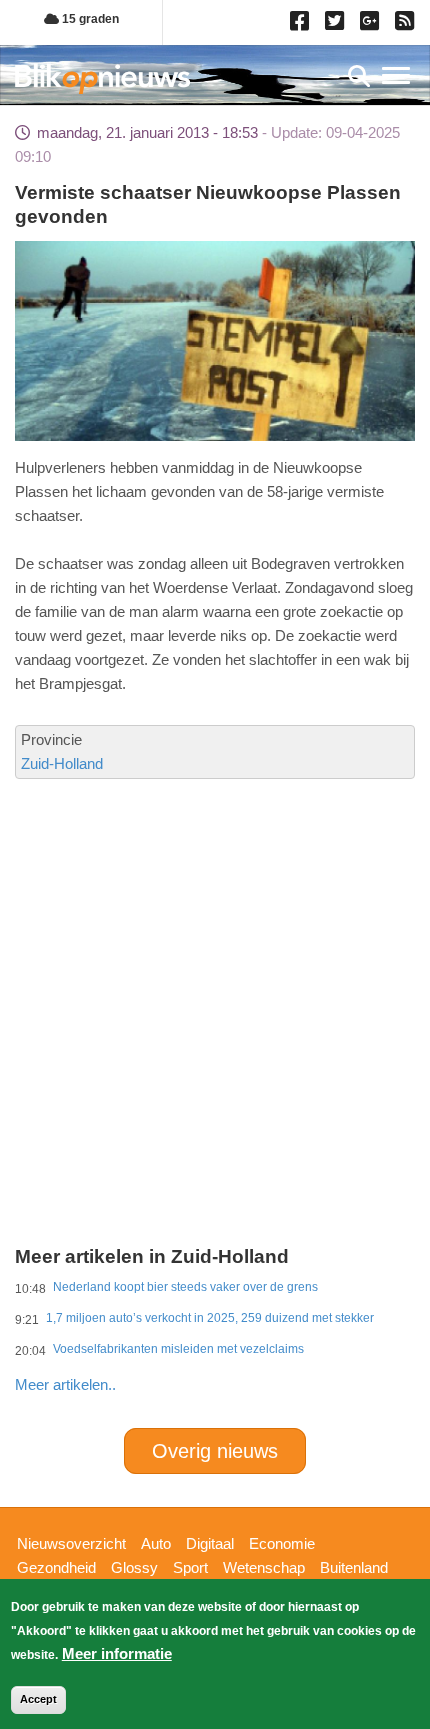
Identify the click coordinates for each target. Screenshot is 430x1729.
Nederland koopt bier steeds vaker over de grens (185, 1287)
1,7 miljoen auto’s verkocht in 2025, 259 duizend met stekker (210, 1318)
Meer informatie (117, 1653)
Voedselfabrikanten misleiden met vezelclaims (178, 1349)
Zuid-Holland (62, 763)
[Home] (102, 78)
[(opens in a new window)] (302, 25)
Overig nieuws (215, 1451)
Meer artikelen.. (65, 1384)
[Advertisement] (215, 929)
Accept (38, 1699)
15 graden (89, 19)
